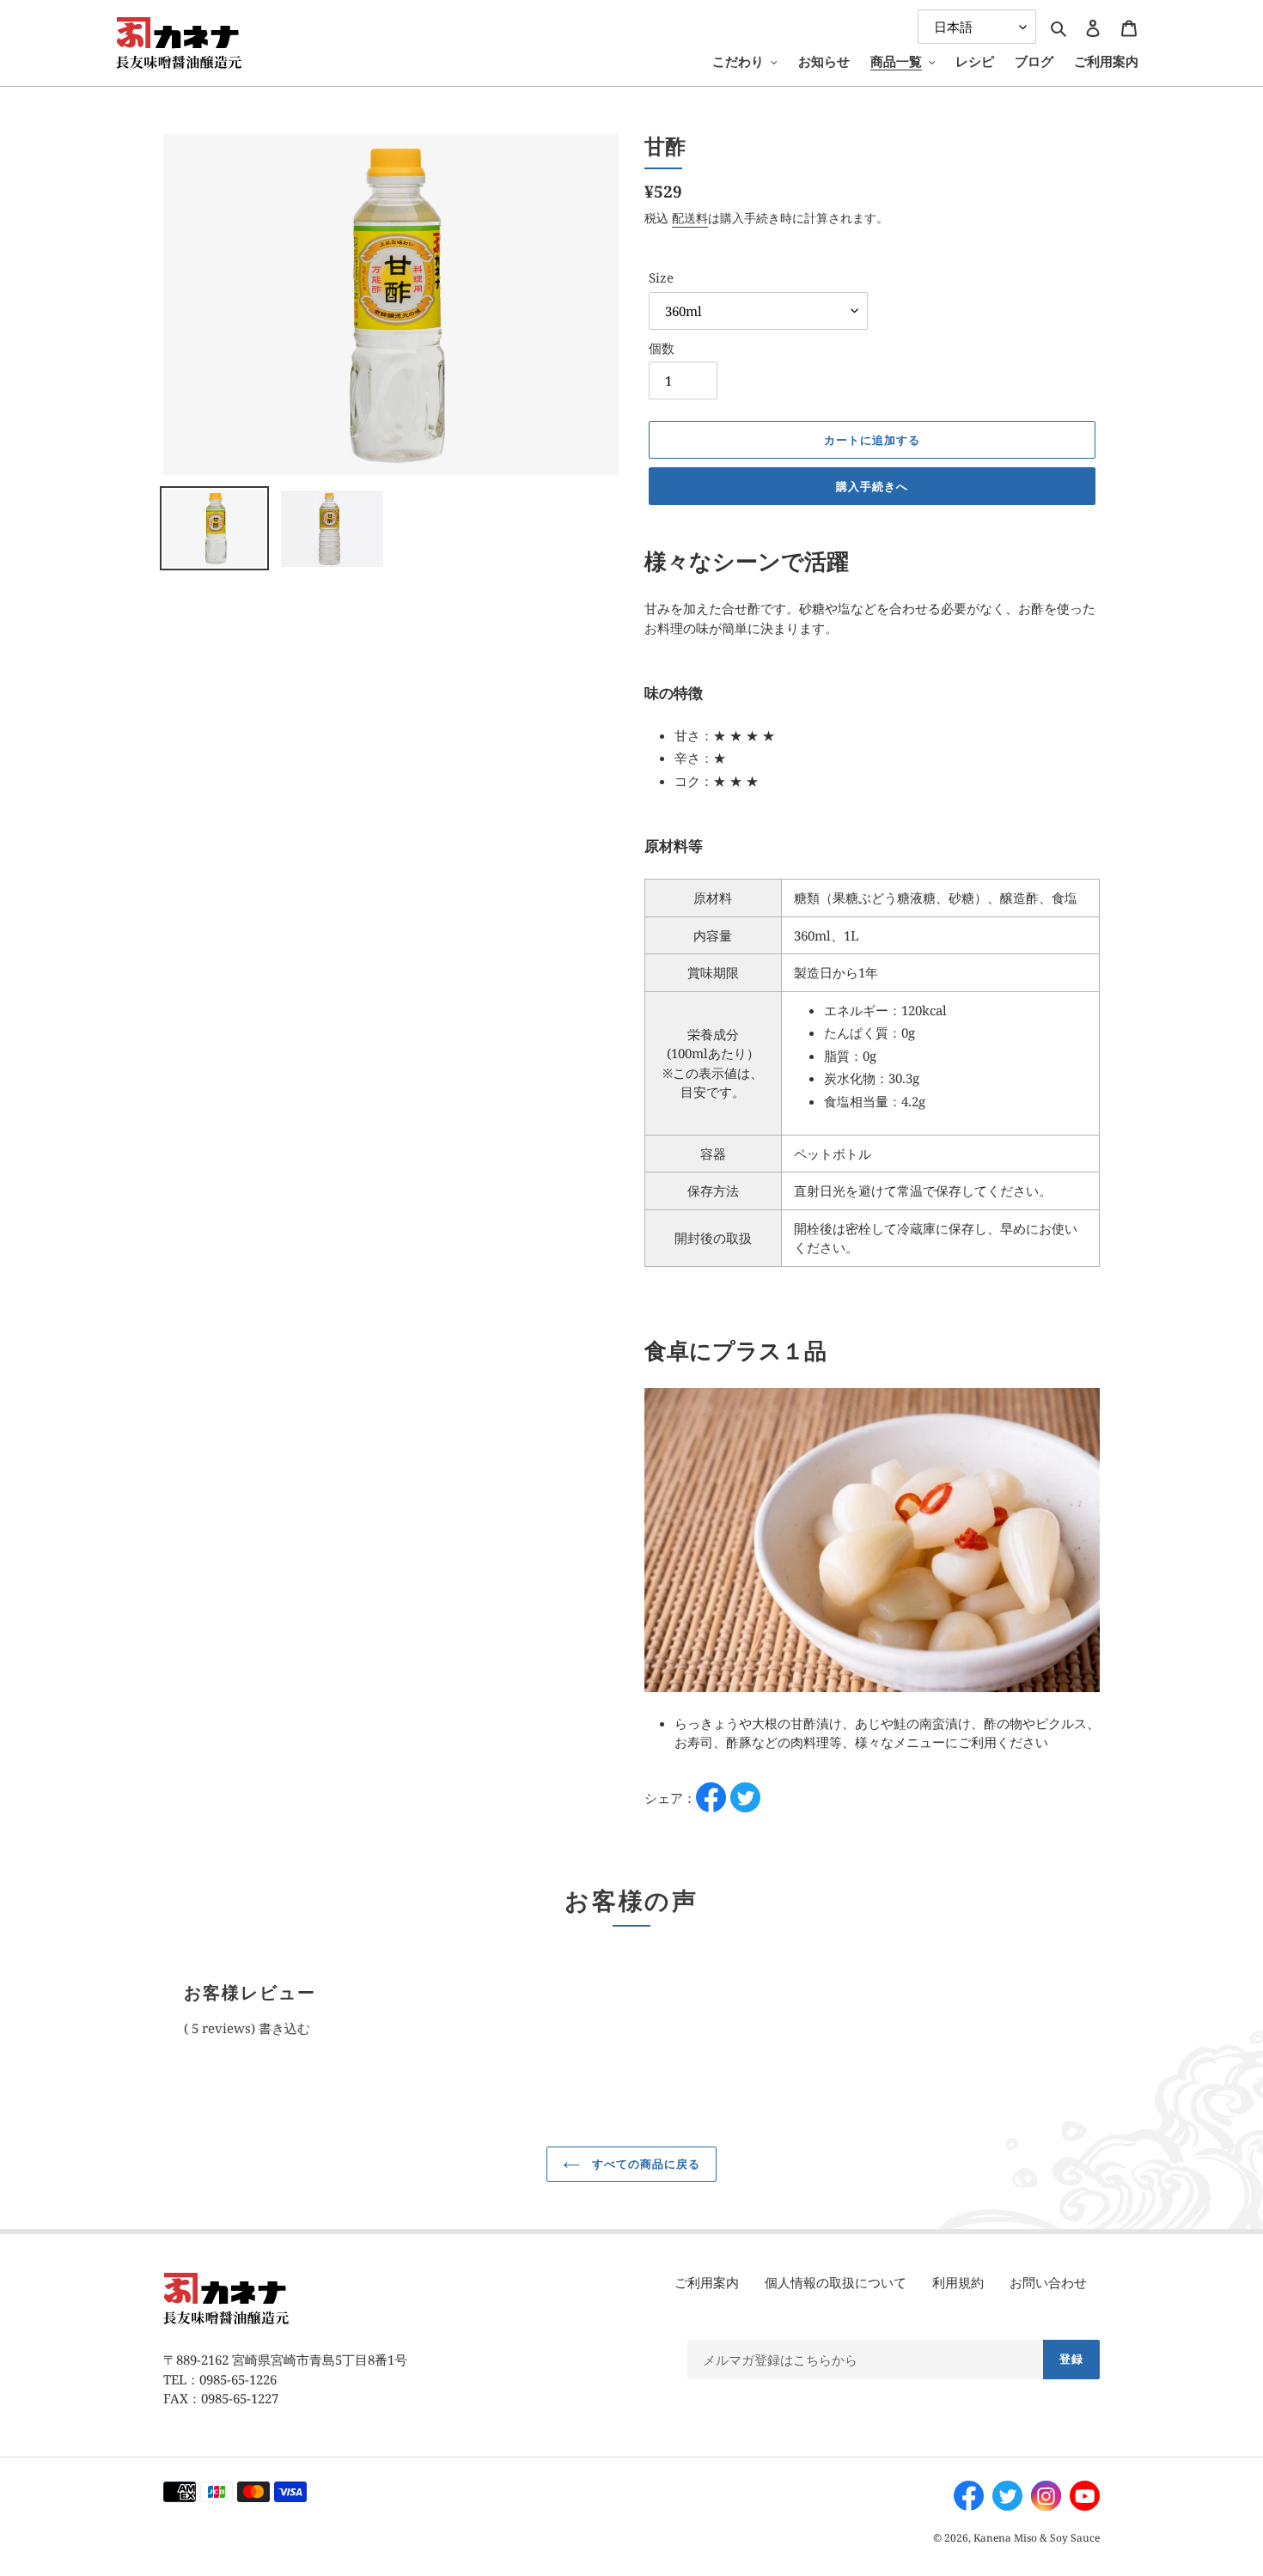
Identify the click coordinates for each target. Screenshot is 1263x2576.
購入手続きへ (872, 486)
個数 (662, 348)
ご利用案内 (707, 2282)
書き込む (284, 2028)
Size (661, 277)
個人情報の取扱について (836, 2282)
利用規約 (958, 2282)
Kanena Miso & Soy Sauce (1037, 2538)
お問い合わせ (1048, 2282)
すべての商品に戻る (644, 2164)
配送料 (690, 218)
